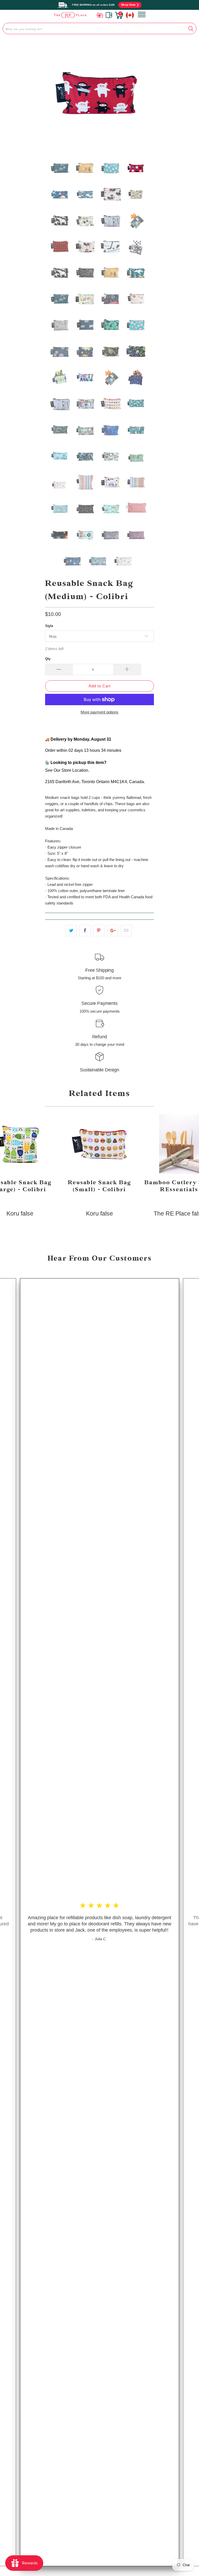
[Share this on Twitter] (71, 931)
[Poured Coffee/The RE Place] (70, 15)
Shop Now (128, 5)
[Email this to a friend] (126, 931)
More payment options (99, 712)
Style (49, 626)
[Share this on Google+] (113, 931)
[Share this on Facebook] (85, 931)
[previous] (53, 95)
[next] (146, 95)
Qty (48, 659)
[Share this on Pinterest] (99, 931)
